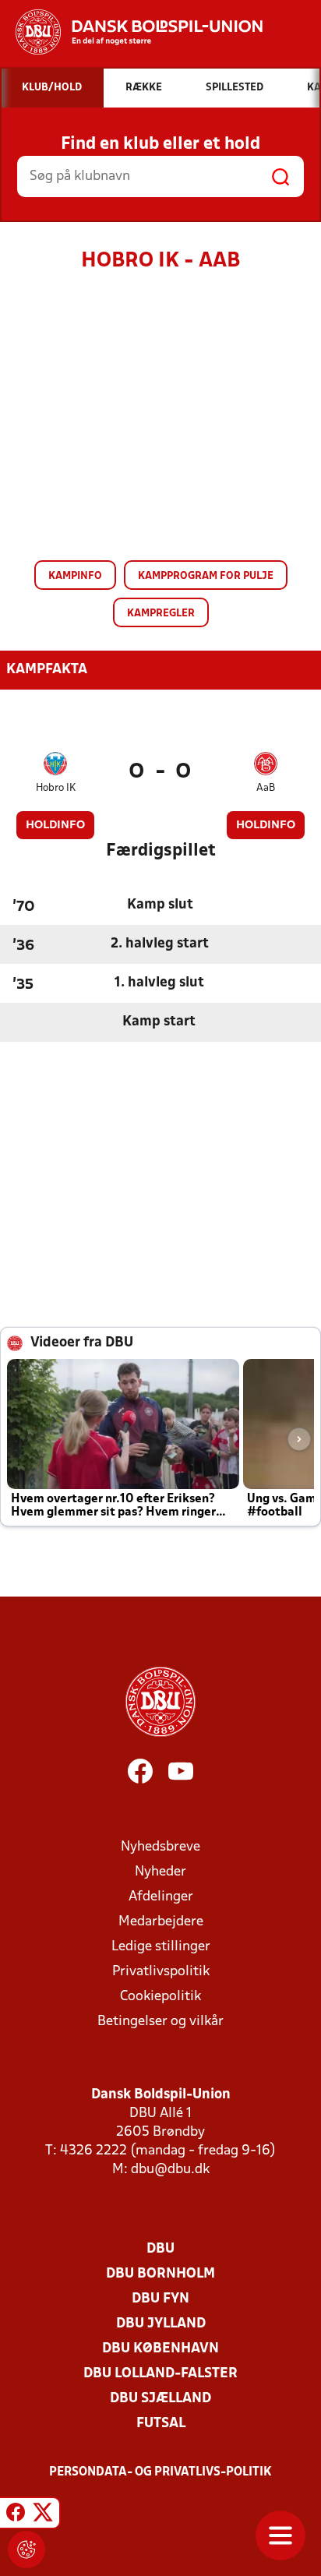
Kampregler (161, 614)
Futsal (161, 2424)
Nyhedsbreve (160, 1847)
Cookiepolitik (160, 1997)
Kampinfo (75, 576)
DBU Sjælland (160, 2399)
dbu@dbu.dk (170, 2170)
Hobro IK (56, 788)
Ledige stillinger (161, 1947)
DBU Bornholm (160, 2274)
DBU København (160, 2349)
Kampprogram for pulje (206, 576)
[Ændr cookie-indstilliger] (26, 2550)
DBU (160, 2249)
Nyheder (160, 1872)
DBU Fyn (160, 2299)
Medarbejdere (161, 1922)
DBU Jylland (161, 2324)
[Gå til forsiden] (131, 32)
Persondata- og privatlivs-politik (160, 2472)
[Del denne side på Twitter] (43, 2515)
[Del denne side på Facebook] (16, 2515)
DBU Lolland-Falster (160, 2374)
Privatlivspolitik (161, 1972)
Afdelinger (161, 1897)
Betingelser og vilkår (160, 2022)
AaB (266, 788)
